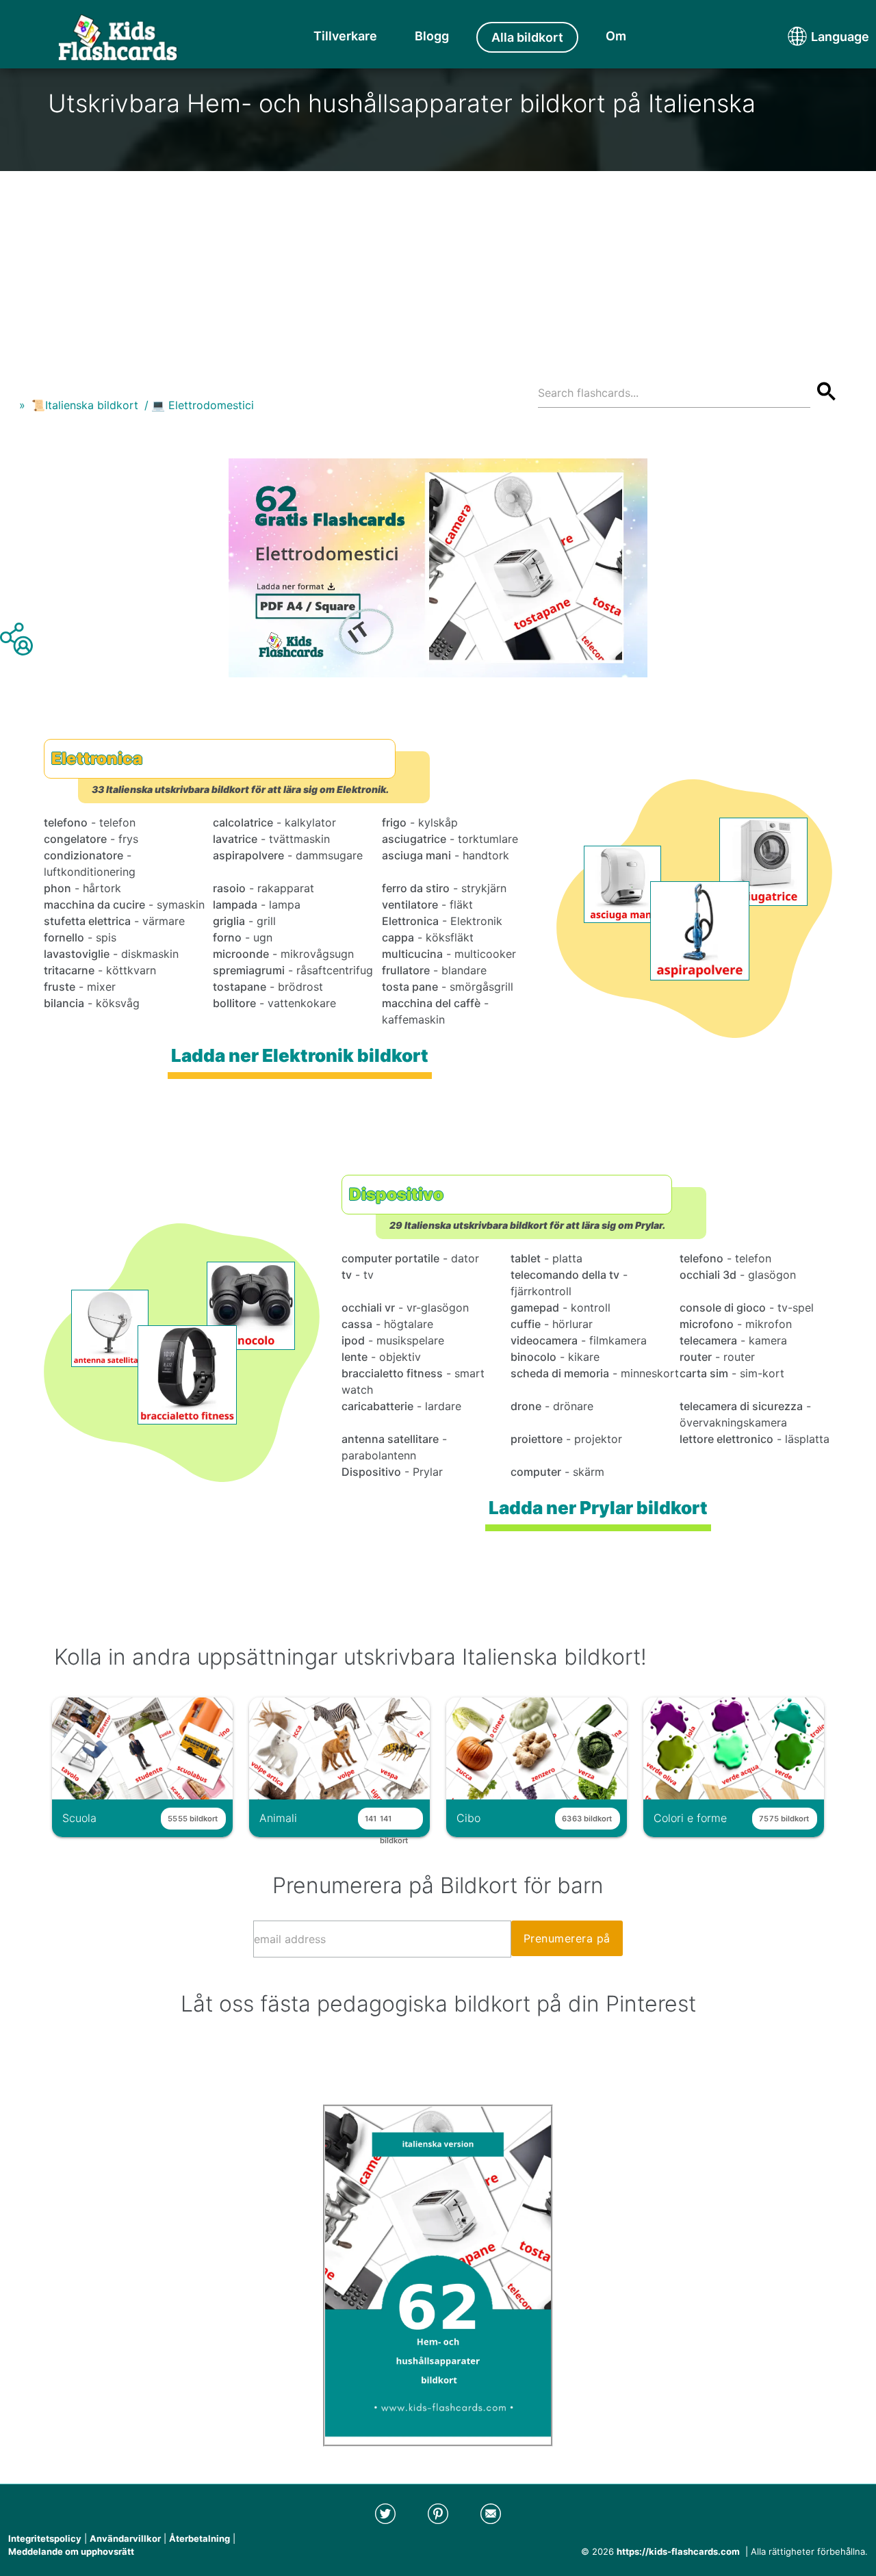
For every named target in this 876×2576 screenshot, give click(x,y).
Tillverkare (345, 36)
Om (616, 36)
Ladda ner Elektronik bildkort (300, 1055)
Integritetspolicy (45, 2538)
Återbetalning (199, 2538)
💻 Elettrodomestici (203, 405)
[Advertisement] (438, 267)
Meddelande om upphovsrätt (71, 2551)
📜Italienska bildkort (85, 405)
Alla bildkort (527, 37)
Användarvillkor (125, 2538)
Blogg (432, 36)
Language (814, 37)
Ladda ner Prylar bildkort (598, 1508)
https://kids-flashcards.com (678, 2551)
